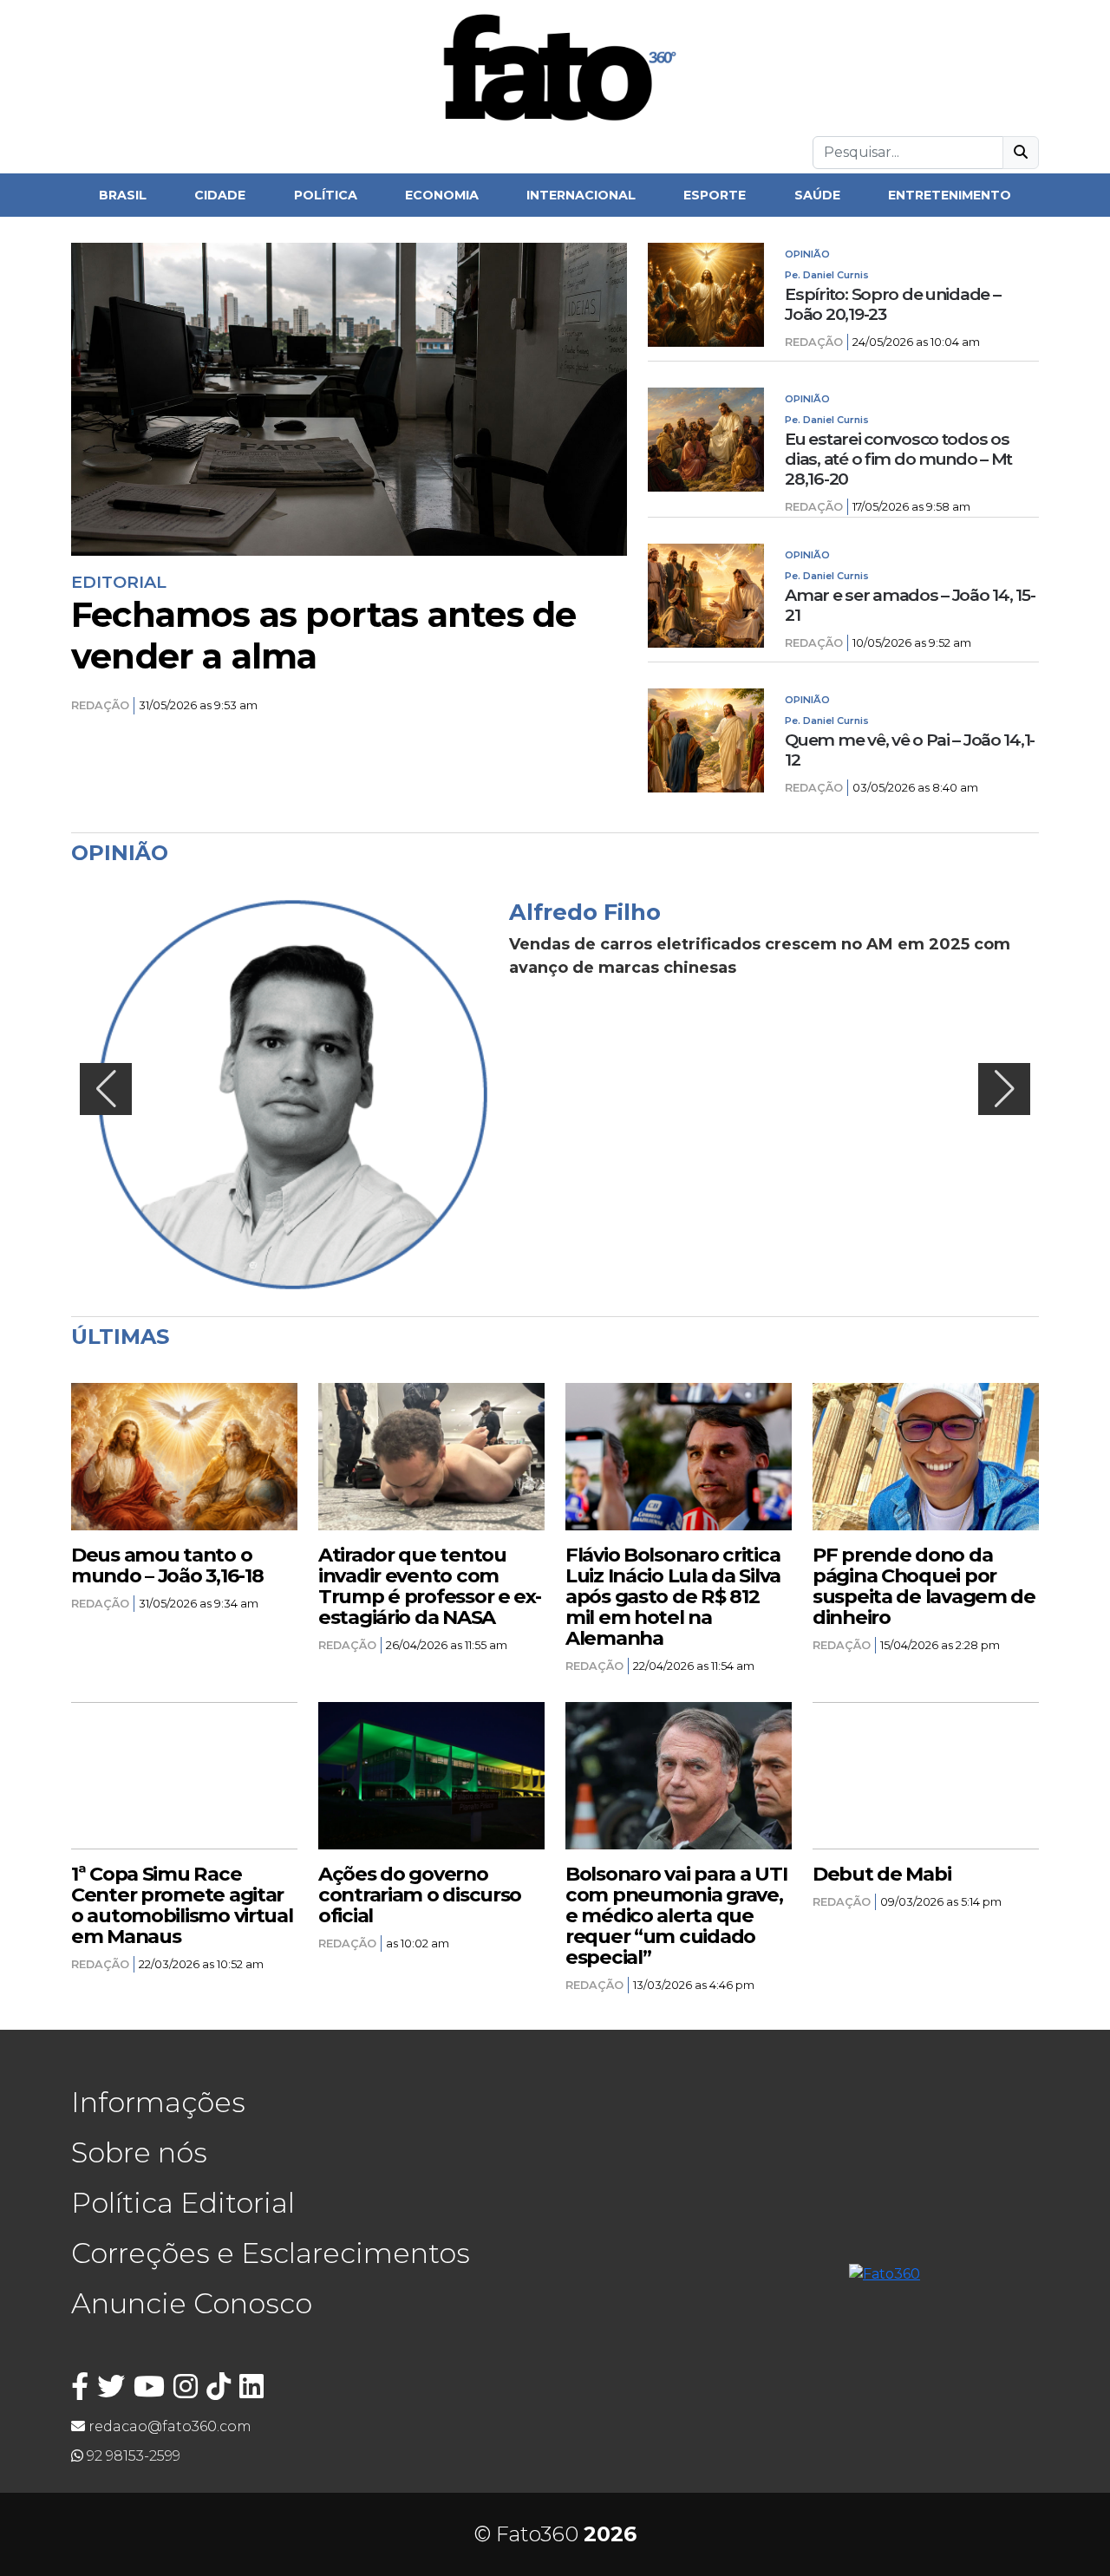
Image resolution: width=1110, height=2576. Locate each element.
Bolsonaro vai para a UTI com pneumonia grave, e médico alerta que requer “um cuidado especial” (676, 1915)
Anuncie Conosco (192, 2303)
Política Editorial (183, 2203)
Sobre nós (139, 2152)
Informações (158, 2102)
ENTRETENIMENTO (950, 195)
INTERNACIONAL (581, 195)
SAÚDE (817, 195)
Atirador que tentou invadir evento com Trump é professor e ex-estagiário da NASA (430, 1586)
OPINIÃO (807, 254)
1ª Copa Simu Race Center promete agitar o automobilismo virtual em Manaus (182, 1905)
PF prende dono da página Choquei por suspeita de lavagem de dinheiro (924, 1586)
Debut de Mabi (881, 1874)
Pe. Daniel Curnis (827, 275)
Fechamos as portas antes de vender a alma (323, 636)
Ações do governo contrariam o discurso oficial (420, 1895)
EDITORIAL (119, 582)
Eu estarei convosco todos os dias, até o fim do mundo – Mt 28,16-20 (898, 459)
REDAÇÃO (100, 705)
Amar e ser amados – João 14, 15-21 (910, 605)
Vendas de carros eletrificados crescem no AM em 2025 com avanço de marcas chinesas (760, 956)
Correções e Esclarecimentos (271, 2253)
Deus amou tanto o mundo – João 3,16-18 (167, 1565)
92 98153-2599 (132, 2456)
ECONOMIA (442, 195)
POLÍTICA (326, 195)
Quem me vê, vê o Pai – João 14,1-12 (910, 750)
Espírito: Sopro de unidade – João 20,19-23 (892, 304)
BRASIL (123, 195)
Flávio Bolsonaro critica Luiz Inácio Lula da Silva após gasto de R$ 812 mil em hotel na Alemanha (673, 1596)
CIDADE (220, 195)
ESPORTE (715, 195)
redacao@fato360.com (168, 2426)
